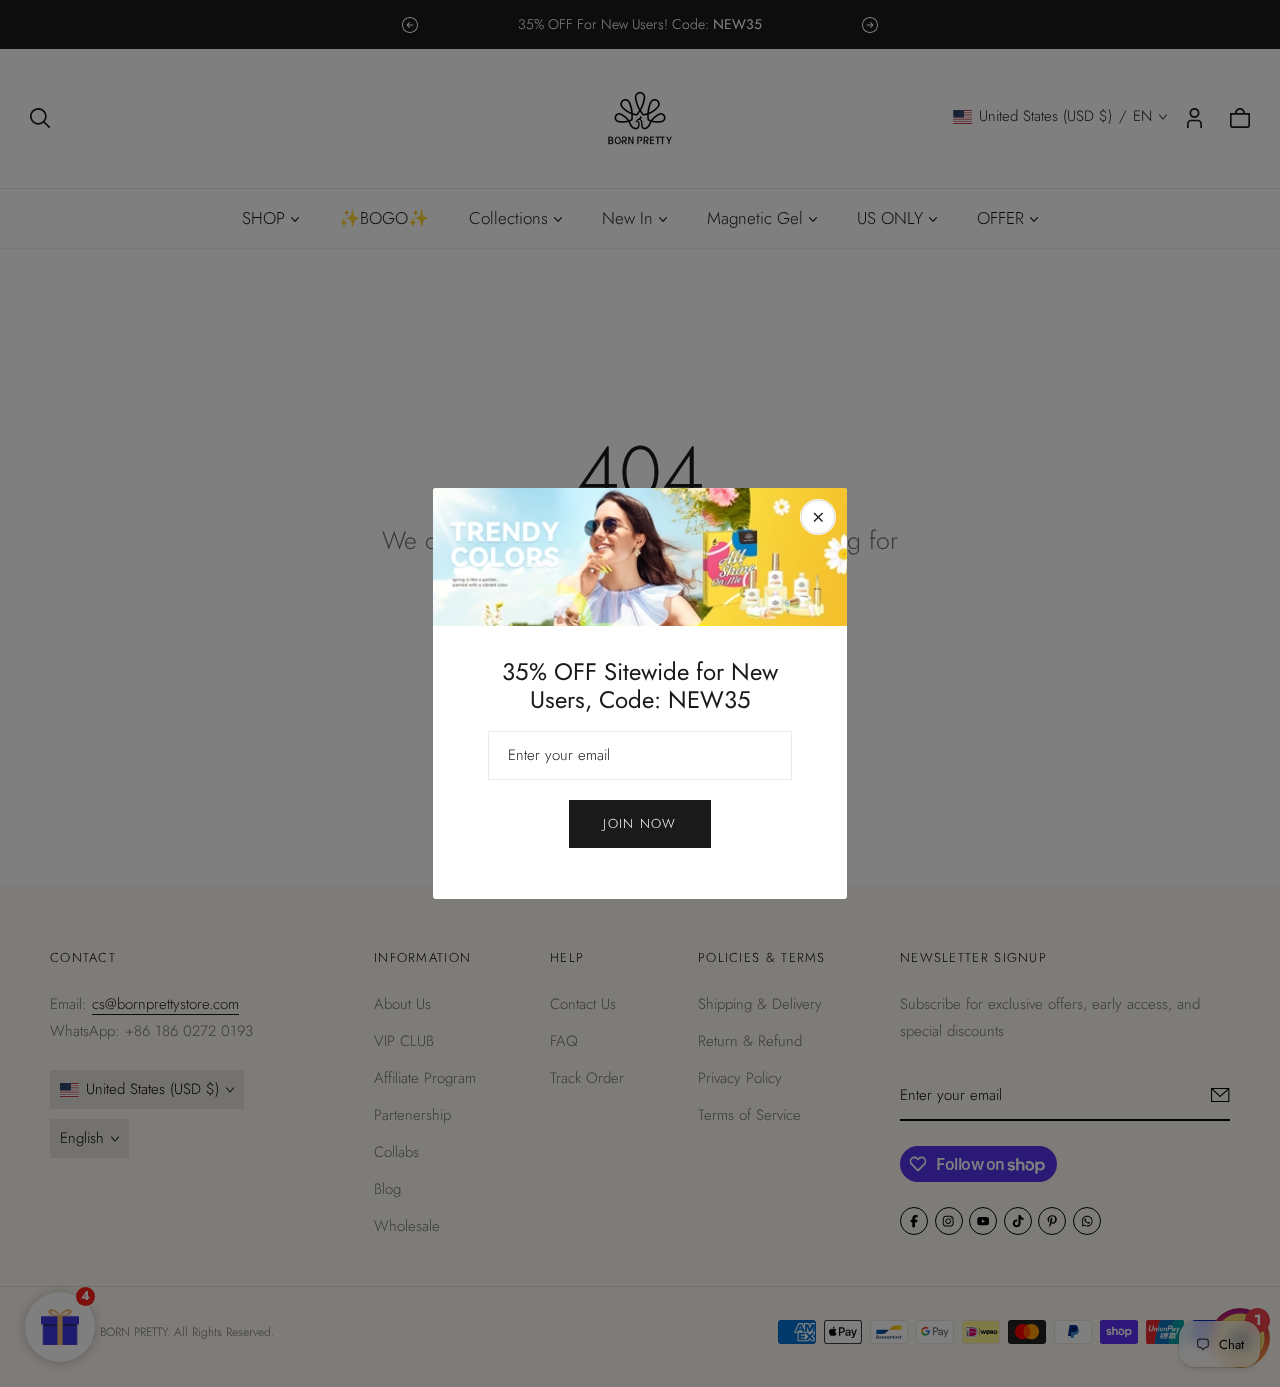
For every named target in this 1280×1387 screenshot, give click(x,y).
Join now (639, 823)
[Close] (818, 517)
